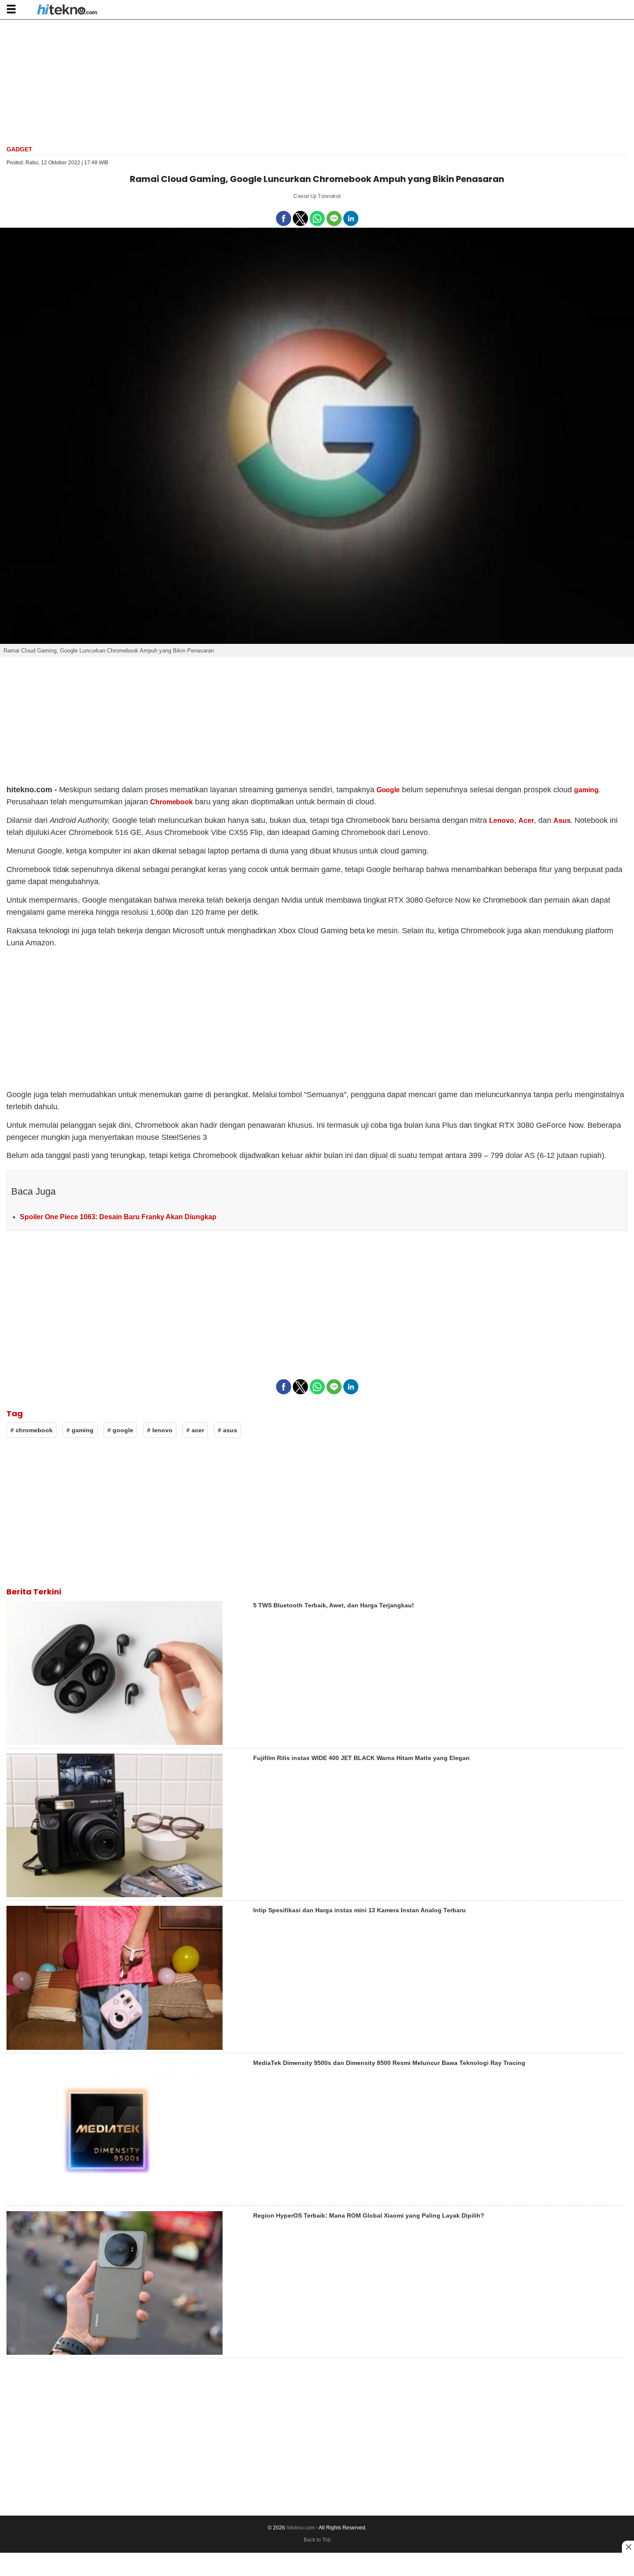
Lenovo (502, 820)
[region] (317, 82)
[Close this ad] (628, 2547)
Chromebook (172, 802)
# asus (228, 1430)
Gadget (19, 149)
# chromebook (31, 1430)
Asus (562, 820)
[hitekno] (67, 10)
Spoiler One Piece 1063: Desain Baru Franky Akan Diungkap (118, 1217)
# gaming (80, 1430)
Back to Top (317, 2540)
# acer (195, 1430)
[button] (11, 9)
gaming (586, 790)
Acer (526, 820)
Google (388, 790)
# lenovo (160, 1430)
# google (120, 1430)
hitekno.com (301, 2528)
